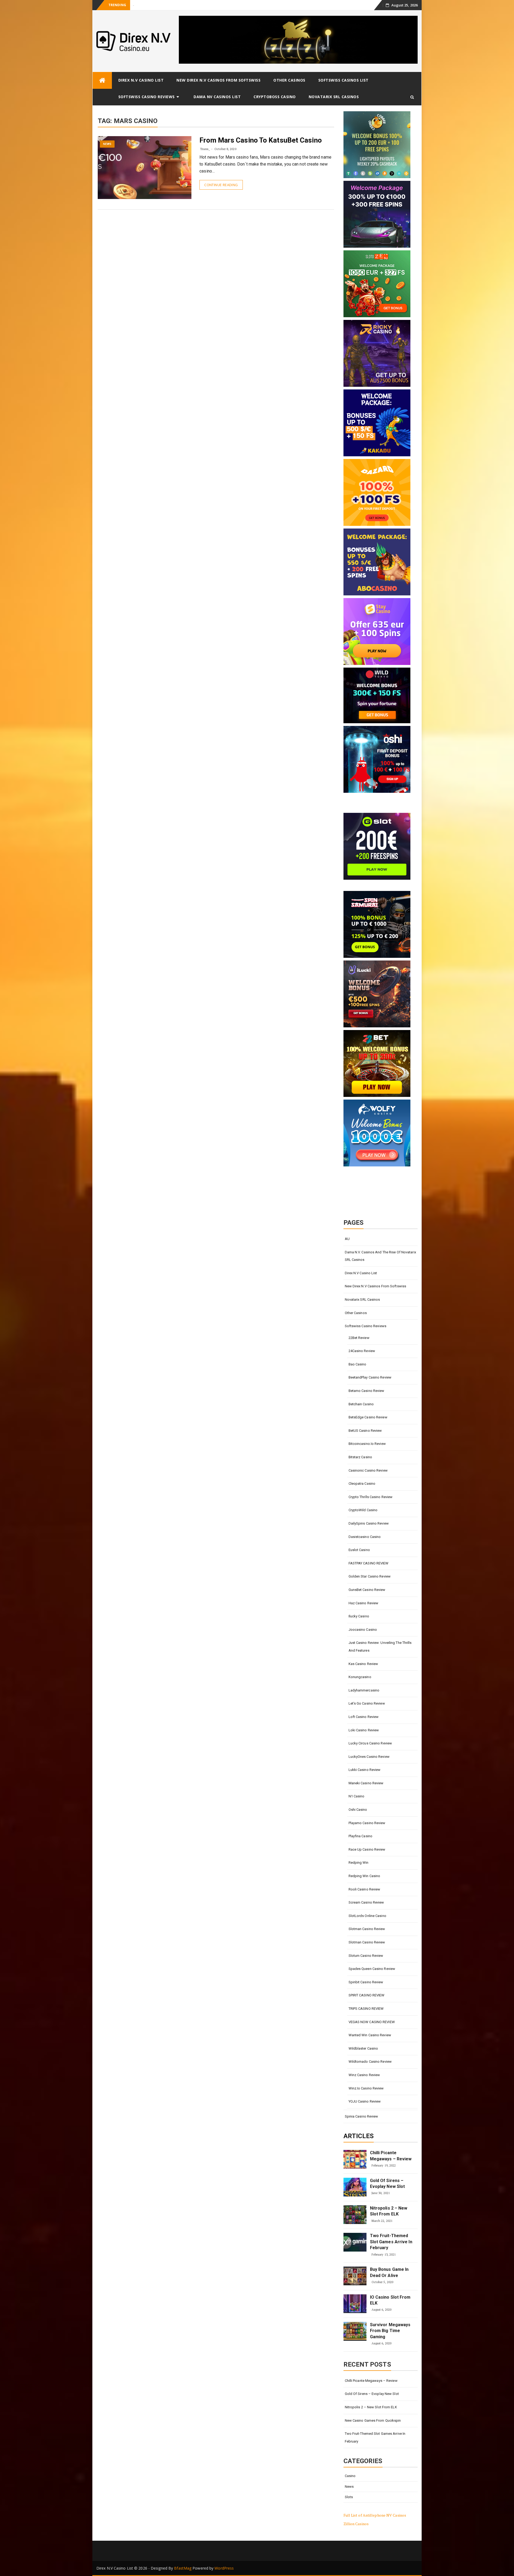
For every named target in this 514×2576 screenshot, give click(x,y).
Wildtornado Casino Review (370, 2062)
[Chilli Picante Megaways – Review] (355, 2159)
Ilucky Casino (359, 1616)
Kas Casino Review (363, 1664)
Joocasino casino (363, 1630)
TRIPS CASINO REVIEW (366, 2009)
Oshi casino (358, 1810)
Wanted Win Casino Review (370, 2035)
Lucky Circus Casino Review (370, 1743)
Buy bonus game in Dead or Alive (389, 2272)
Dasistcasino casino (365, 1537)
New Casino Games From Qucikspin (373, 2420)
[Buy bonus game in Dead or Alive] (355, 2276)
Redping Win (359, 1863)
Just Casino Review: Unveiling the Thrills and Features (380, 1647)
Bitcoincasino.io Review (367, 1444)
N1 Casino (357, 1796)
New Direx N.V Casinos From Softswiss (218, 80)
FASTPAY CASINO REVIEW (369, 1563)
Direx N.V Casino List (141, 80)
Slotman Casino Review (367, 1929)
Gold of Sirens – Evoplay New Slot (160, 5)
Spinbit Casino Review (366, 1982)
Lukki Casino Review (365, 1770)
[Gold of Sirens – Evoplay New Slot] (355, 2187)
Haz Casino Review (364, 1603)
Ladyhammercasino (364, 1690)
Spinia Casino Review (362, 2116)
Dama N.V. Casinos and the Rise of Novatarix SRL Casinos (380, 1256)
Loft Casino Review (364, 1717)
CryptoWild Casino (363, 1510)
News (107, 144)
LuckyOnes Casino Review (369, 1757)
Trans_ (205, 149)
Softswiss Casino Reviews (147, 97)
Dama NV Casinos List (217, 97)
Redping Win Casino (364, 1876)
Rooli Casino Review (364, 1889)
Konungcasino (360, 1677)
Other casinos (289, 80)
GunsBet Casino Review (367, 1590)
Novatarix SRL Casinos (334, 97)
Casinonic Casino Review (368, 1470)
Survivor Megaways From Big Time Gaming (390, 2331)
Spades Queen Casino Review (372, 1969)
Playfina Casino (361, 1836)
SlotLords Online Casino (367, 1916)
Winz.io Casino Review (366, 2088)
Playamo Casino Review (367, 1823)
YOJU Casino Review (365, 2101)
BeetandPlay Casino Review (370, 1377)
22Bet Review (359, 1338)
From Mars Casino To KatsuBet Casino (261, 140)
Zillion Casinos (356, 2524)
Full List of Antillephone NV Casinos (375, 2515)
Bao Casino (358, 1364)
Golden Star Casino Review (370, 1576)
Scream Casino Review (366, 1902)
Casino (350, 2476)
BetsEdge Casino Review (368, 1417)
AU (347, 1239)
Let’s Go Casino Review (367, 1703)
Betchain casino (361, 1404)
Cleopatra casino (362, 1484)
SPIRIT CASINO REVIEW (367, 1995)
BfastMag (183, 2568)
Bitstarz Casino (360, 1457)
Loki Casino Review (364, 1730)
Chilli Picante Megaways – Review (391, 2156)
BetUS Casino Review (365, 1431)
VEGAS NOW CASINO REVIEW (372, 2022)
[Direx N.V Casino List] (102, 80)
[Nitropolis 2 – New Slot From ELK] (355, 2215)
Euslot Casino (359, 1550)
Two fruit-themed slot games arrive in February (391, 2242)
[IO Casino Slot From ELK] (355, 2304)
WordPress (224, 2568)
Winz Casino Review (364, 2075)
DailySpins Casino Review (369, 1523)
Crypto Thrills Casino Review (371, 1497)
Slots (349, 2497)
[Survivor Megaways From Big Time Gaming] (355, 2331)
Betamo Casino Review (366, 1391)
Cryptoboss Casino (275, 97)
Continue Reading (221, 185)
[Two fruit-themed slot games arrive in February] (355, 2242)
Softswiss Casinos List (343, 80)
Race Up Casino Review (367, 1849)
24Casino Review (362, 1351)
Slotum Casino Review (366, 1956)
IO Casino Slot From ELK (390, 2300)
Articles (359, 2136)
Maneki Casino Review (366, 1783)
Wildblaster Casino (363, 2048)
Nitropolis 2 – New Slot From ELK (389, 2211)
